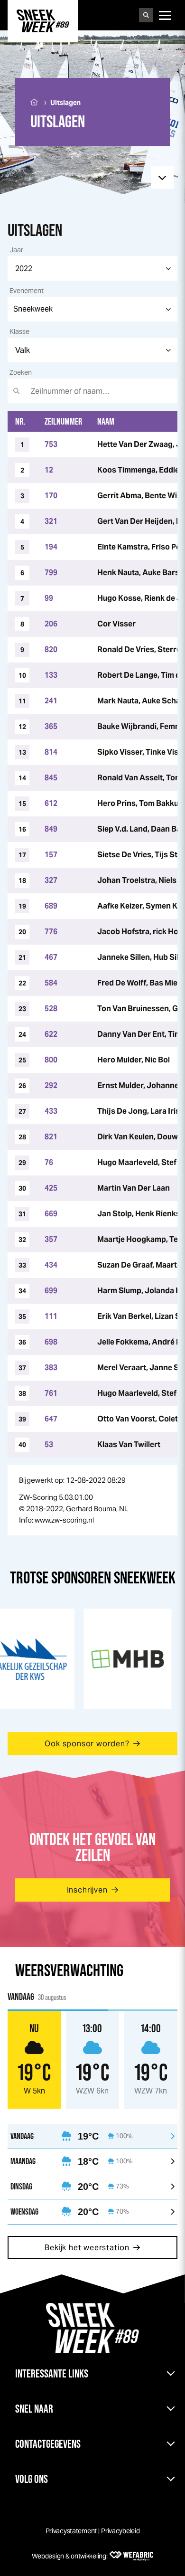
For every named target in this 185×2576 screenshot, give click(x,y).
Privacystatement (71, 2531)
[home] (43, 21)
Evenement (27, 291)
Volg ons (32, 2479)
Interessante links (52, 2373)
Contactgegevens (48, 2444)
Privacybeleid (120, 2531)
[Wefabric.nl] (131, 2556)
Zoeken (21, 372)
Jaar (16, 250)
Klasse (19, 331)
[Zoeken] (146, 15)
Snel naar (34, 2409)
